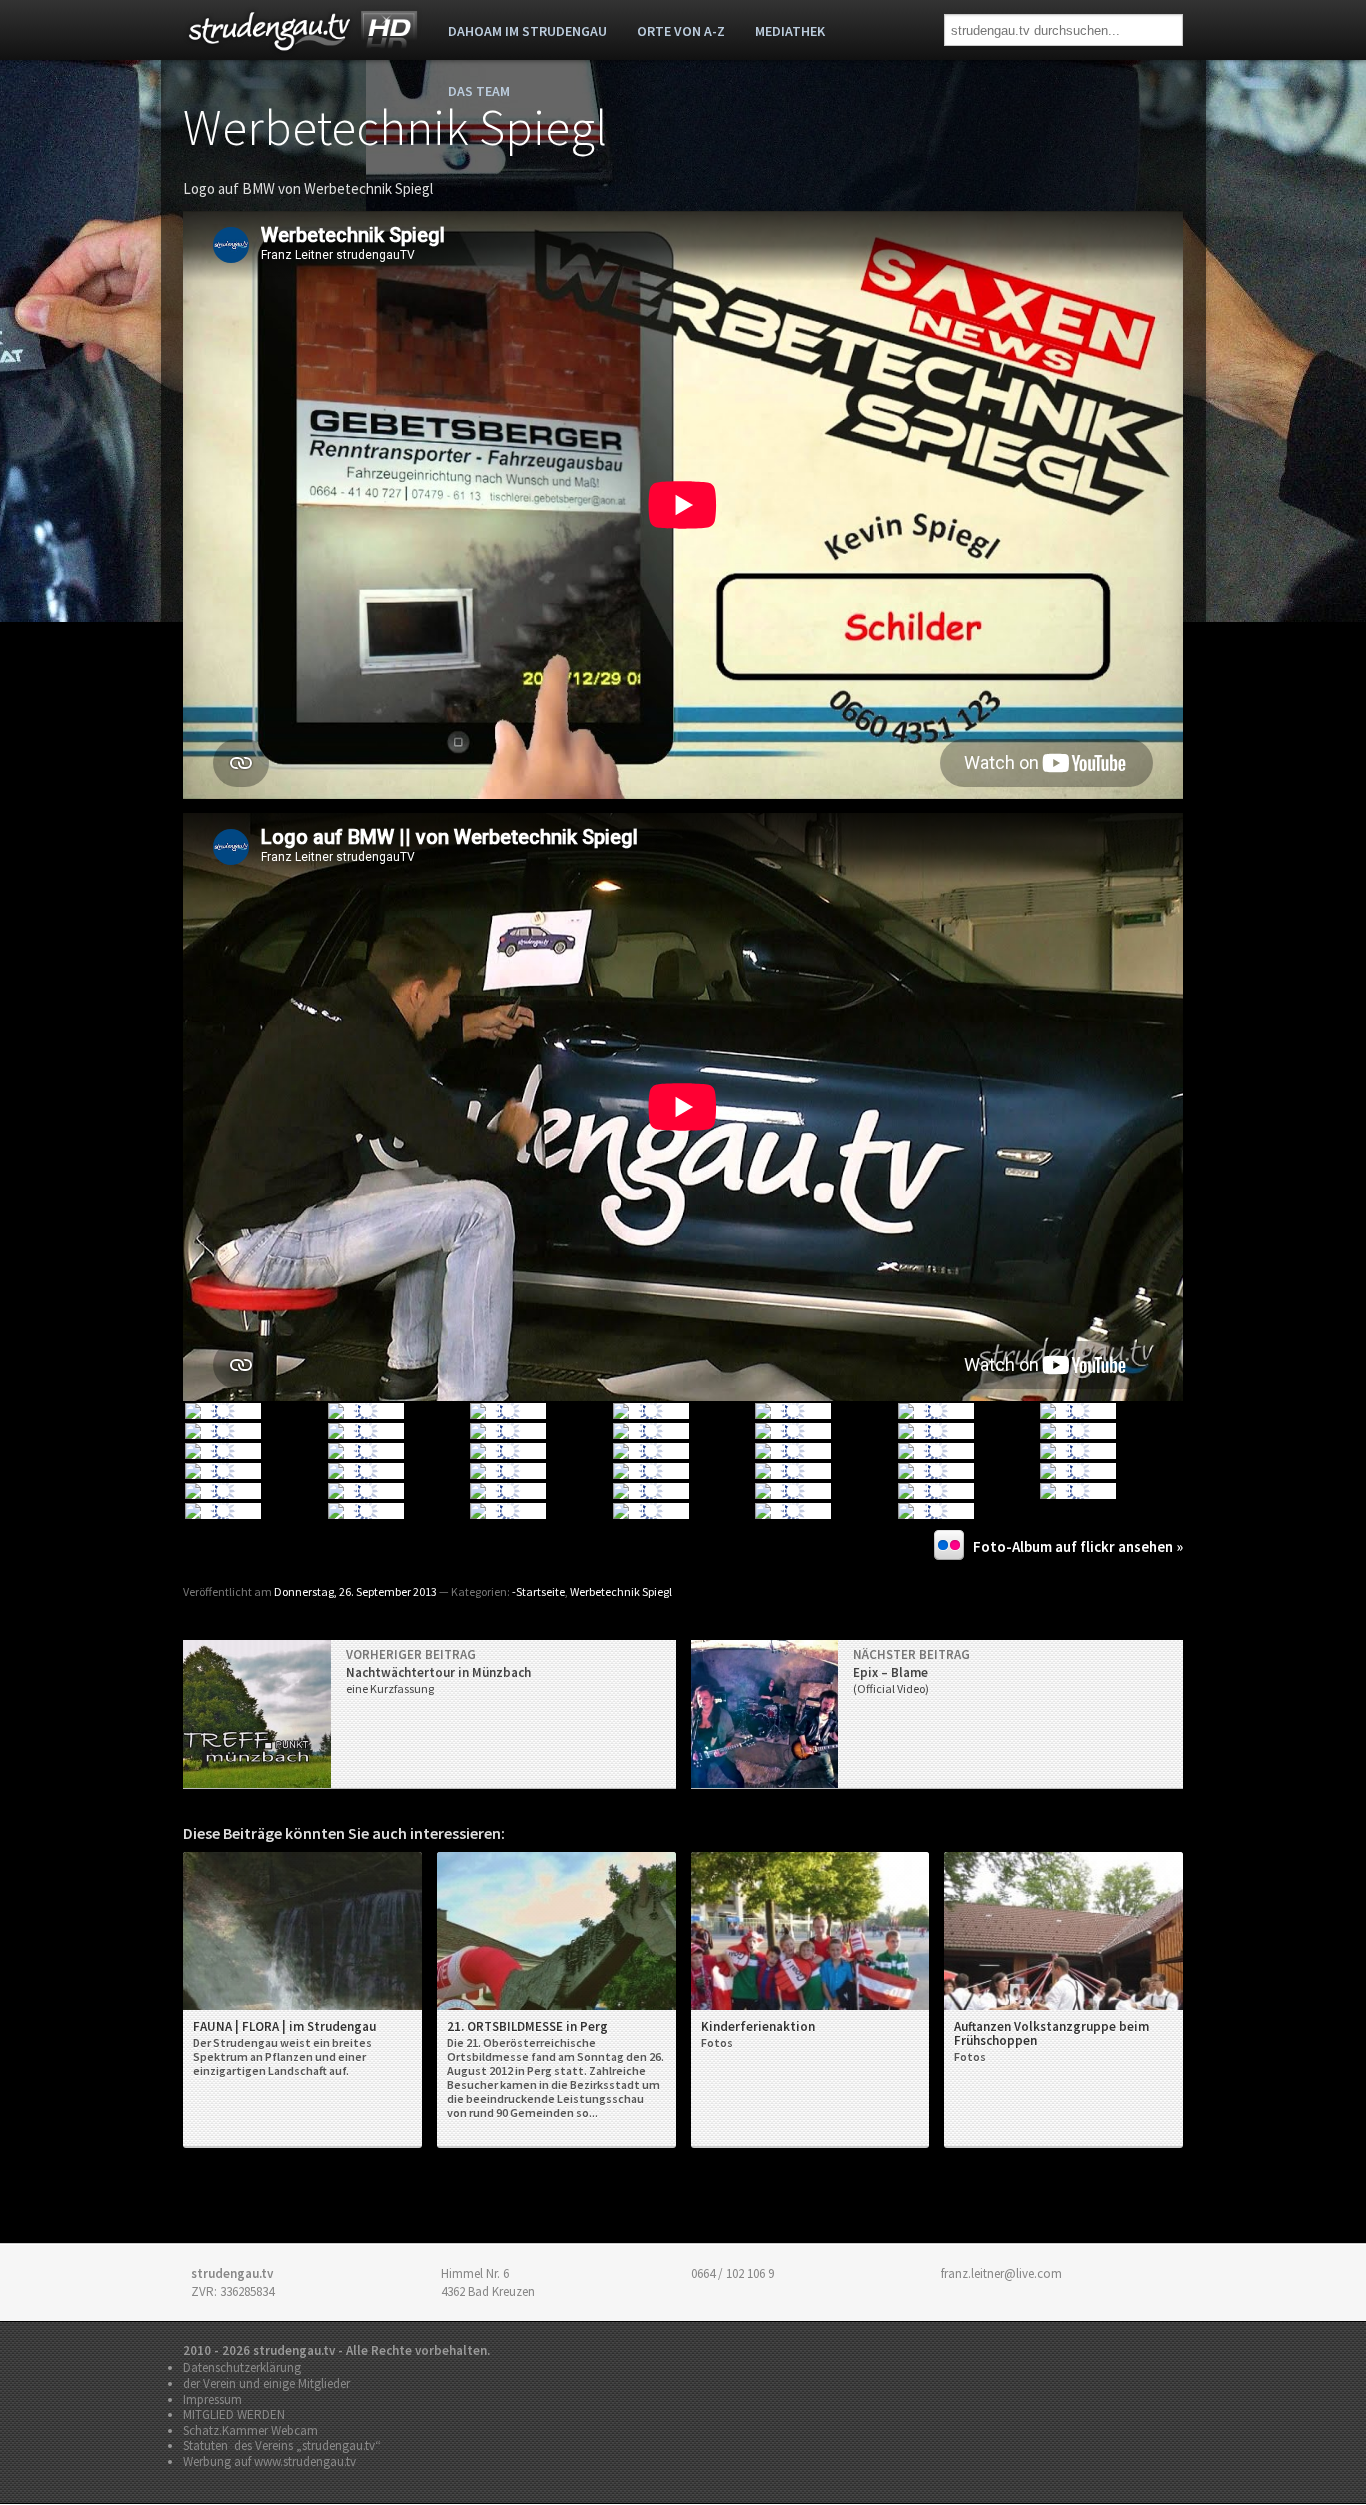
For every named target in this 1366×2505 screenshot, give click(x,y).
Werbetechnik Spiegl (395, 127)
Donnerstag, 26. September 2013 (355, 1591)
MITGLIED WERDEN (234, 2414)
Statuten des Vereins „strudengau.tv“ (282, 2445)
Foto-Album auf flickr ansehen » (1078, 1546)
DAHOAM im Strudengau (527, 31)
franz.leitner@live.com (1001, 2273)
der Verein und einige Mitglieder (266, 2383)
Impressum (212, 2399)
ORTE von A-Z (681, 31)
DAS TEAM (479, 91)
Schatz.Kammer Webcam (250, 2430)
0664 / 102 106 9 (732, 2273)
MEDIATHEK (790, 31)
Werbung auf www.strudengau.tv (269, 2461)
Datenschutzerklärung (242, 2367)
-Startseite (538, 1591)
